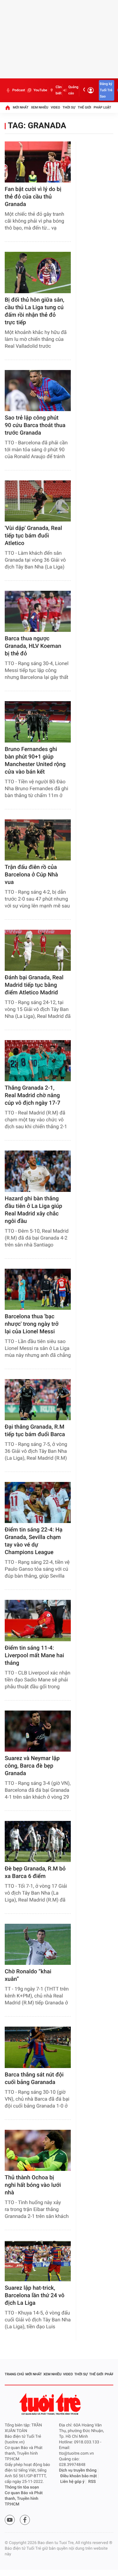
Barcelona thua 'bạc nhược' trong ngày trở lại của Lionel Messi (32, 1324)
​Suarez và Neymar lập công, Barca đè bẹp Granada (32, 1766)
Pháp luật (103, 107)
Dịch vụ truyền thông (78, 2470)
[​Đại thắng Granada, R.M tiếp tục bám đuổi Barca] (38, 1400)
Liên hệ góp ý (73, 2482)
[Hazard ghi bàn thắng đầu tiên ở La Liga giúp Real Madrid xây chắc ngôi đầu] (38, 1171)
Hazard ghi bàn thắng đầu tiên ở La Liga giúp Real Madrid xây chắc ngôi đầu (34, 1210)
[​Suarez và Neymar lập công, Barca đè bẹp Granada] (38, 1731)
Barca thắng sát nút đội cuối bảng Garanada (34, 2079)
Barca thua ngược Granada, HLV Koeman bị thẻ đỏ (33, 646)
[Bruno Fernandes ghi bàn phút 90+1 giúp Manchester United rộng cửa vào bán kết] (38, 722)
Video (55, 107)
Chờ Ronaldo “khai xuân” (28, 1975)
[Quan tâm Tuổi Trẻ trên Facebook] (25, 2520)
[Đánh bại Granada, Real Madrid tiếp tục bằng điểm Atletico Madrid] (38, 950)
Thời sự (69, 107)
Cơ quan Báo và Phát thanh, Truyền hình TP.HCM (24, 2499)
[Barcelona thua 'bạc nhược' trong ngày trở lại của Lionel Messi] (38, 1289)
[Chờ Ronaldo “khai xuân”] (38, 1944)
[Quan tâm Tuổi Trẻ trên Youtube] (10, 2520)
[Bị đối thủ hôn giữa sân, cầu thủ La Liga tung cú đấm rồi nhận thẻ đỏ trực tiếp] (38, 272)
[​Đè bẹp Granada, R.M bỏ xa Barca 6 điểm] (38, 1841)
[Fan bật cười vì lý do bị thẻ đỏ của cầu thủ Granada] (38, 162)
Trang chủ (14, 2374)
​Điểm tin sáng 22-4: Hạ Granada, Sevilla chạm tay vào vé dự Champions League (34, 1541)
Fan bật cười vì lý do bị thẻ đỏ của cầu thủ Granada (33, 197)
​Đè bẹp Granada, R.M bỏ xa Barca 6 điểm (35, 1872)
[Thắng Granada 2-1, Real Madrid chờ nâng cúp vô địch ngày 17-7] (38, 1061)
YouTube (40, 90)
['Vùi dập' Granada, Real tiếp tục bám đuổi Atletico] (38, 501)
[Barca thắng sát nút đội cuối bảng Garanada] (38, 2047)
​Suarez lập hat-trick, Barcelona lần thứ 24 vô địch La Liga (35, 2296)
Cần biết (59, 90)
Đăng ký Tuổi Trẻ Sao (106, 90)
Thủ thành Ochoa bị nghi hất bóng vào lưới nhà (33, 2185)
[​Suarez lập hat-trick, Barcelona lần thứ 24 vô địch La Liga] (38, 2261)
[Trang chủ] (8, 108)
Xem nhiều (39, 107)
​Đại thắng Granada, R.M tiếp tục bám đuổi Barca (35, 1431)
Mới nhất (21, 107)
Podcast (19, 90)
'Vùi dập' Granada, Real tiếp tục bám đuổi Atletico (33, 536)
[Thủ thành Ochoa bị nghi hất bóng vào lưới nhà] (38, 2150)
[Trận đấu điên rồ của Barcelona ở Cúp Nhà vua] (38, 840)
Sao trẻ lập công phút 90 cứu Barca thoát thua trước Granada (35, 425)
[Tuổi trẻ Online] (51, 2404)
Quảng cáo (73, 90)
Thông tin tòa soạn (22, 2487)
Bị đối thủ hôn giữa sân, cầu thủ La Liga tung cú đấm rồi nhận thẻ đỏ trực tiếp (34, 311)
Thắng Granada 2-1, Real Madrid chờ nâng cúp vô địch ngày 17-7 (33, 1095)
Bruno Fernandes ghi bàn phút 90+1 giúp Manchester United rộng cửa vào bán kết (35, 761)
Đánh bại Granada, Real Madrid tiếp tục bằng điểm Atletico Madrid (34, 985)
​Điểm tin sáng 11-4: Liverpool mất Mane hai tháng (34, 1656)
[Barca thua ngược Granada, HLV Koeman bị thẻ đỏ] (38, 611)
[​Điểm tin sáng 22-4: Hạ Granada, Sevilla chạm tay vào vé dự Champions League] (38, 1502)
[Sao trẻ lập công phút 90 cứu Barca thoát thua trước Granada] (38, 391)
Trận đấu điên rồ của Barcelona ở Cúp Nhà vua (31, 875)
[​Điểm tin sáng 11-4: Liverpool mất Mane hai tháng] (38, 1620)
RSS (92, 2482)
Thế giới (84, 107)
